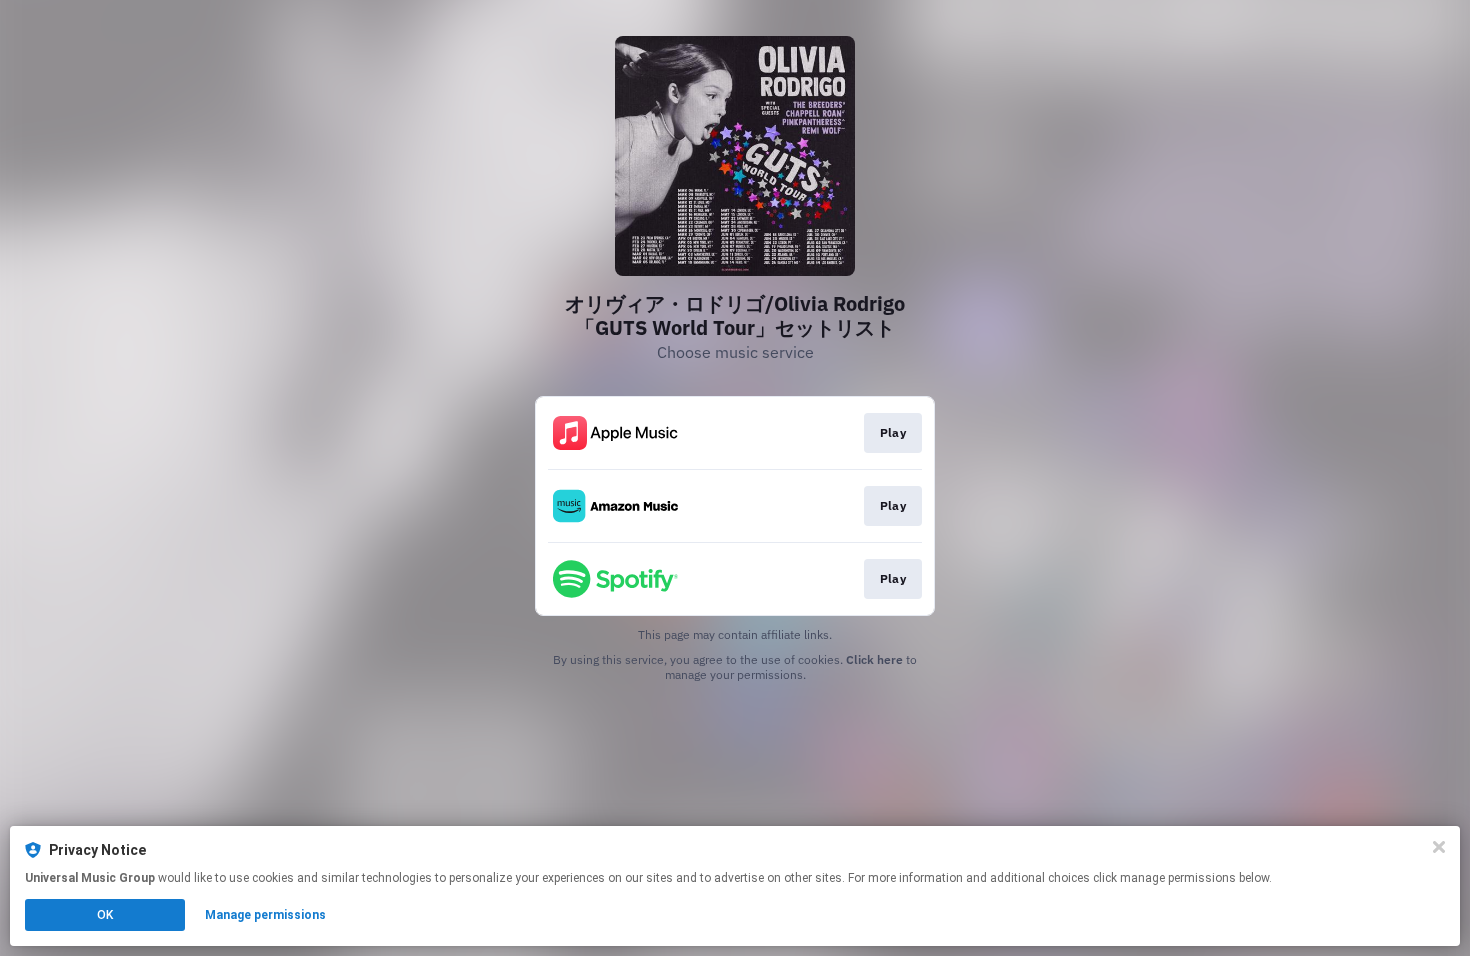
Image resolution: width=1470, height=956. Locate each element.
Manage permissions (265, 915)
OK (105, 915)
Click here (874, 659)
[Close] (1439, 847)
